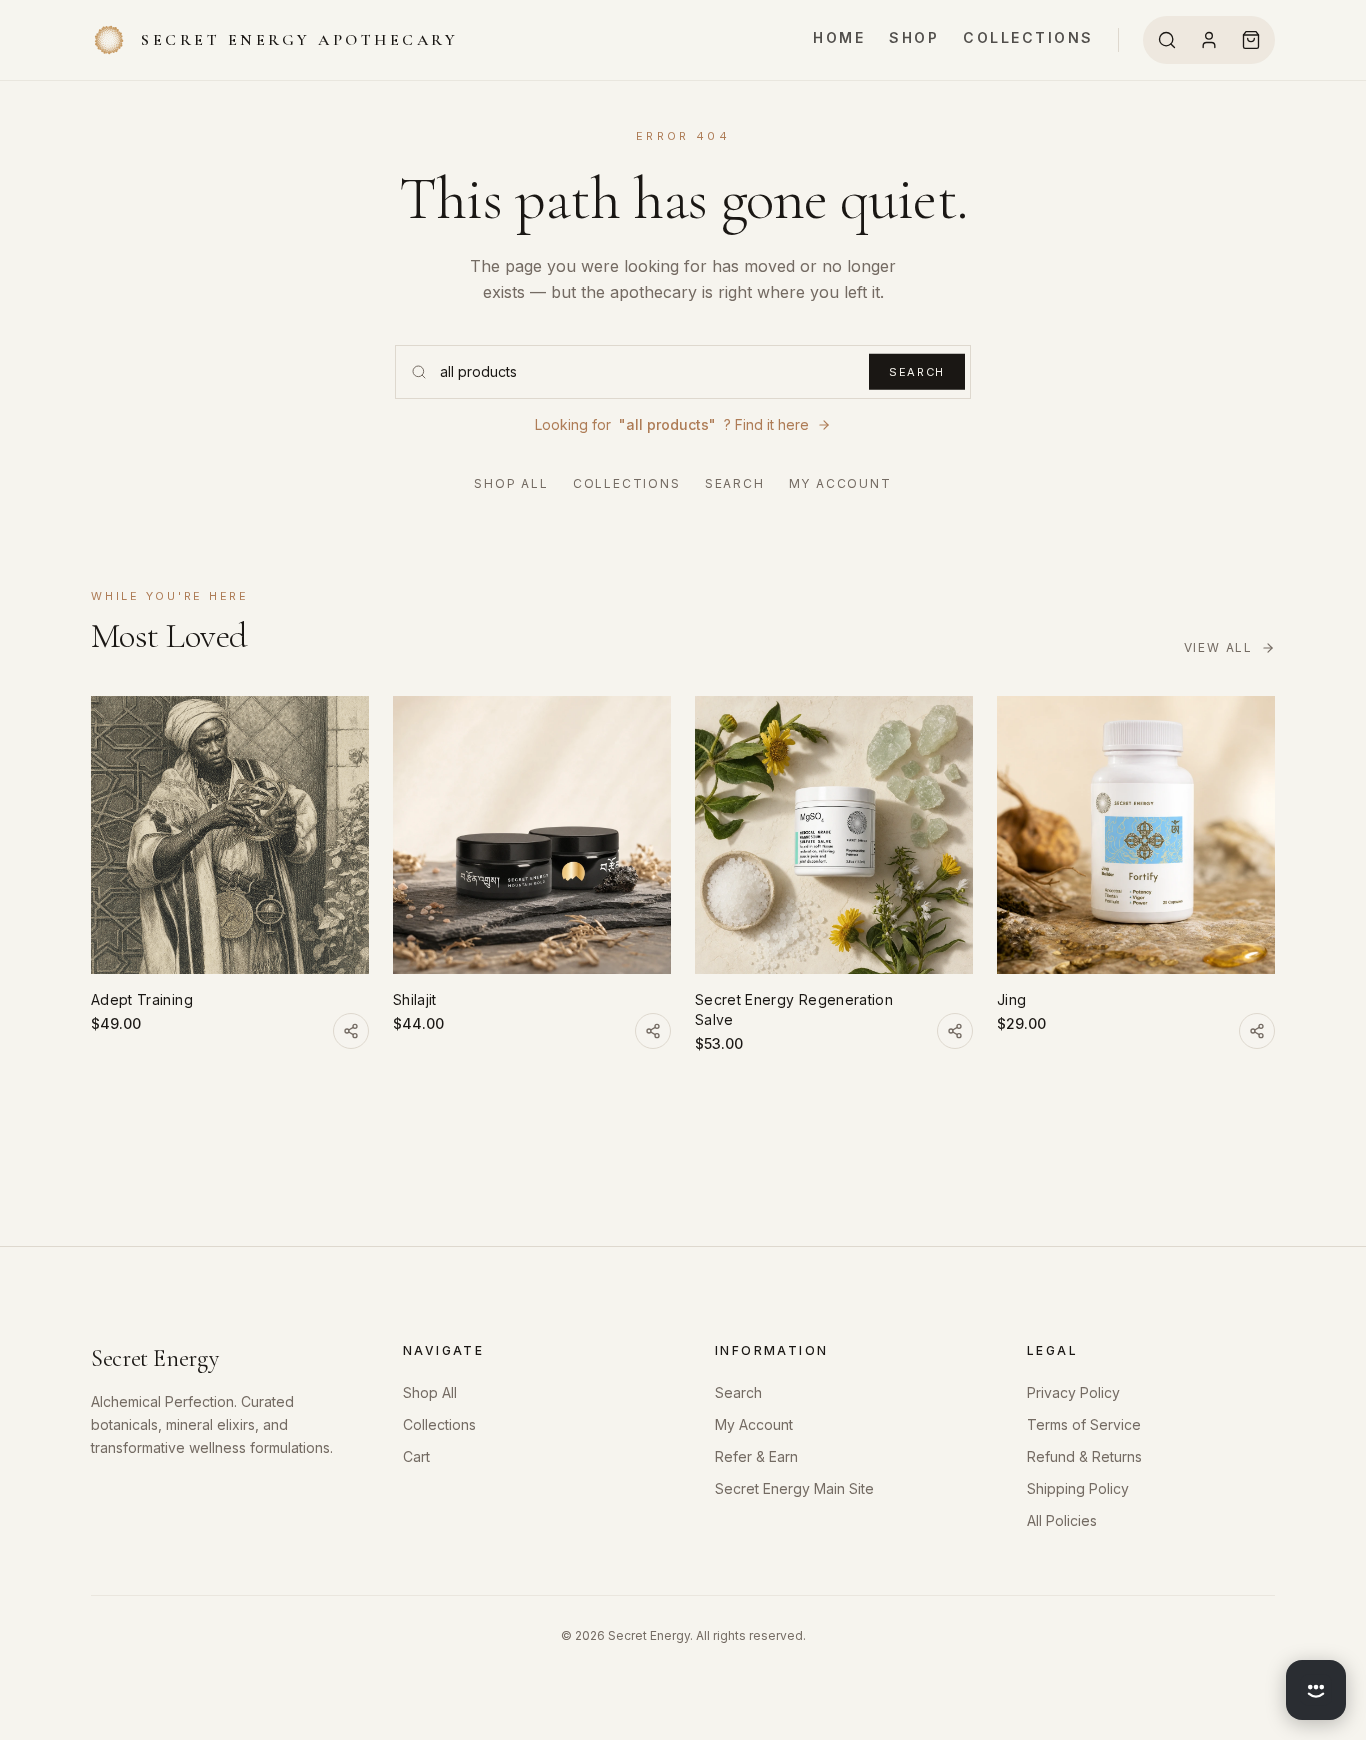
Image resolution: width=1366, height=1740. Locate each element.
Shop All (511, 483)
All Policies (1062, 1520)
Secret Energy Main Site (794, 1488)
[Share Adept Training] (351, 1031)
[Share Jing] (1257, 1031)
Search (917, 371)
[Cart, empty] (1251, 40)
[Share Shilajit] (653, 1031)
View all (1218, 647)
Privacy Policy (1073, 1392)
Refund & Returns (1084, 1456)
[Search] (1167, 40)
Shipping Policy (1078, 1488)
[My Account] (1209, 40)
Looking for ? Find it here (672, 424)
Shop (914, 37)
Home (839, 37)
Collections (1028, 37)
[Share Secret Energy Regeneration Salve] (955, 1031)
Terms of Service (1084, 1424)
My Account (840, 483)
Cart (416, 1456)
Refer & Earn (756, 1456)
